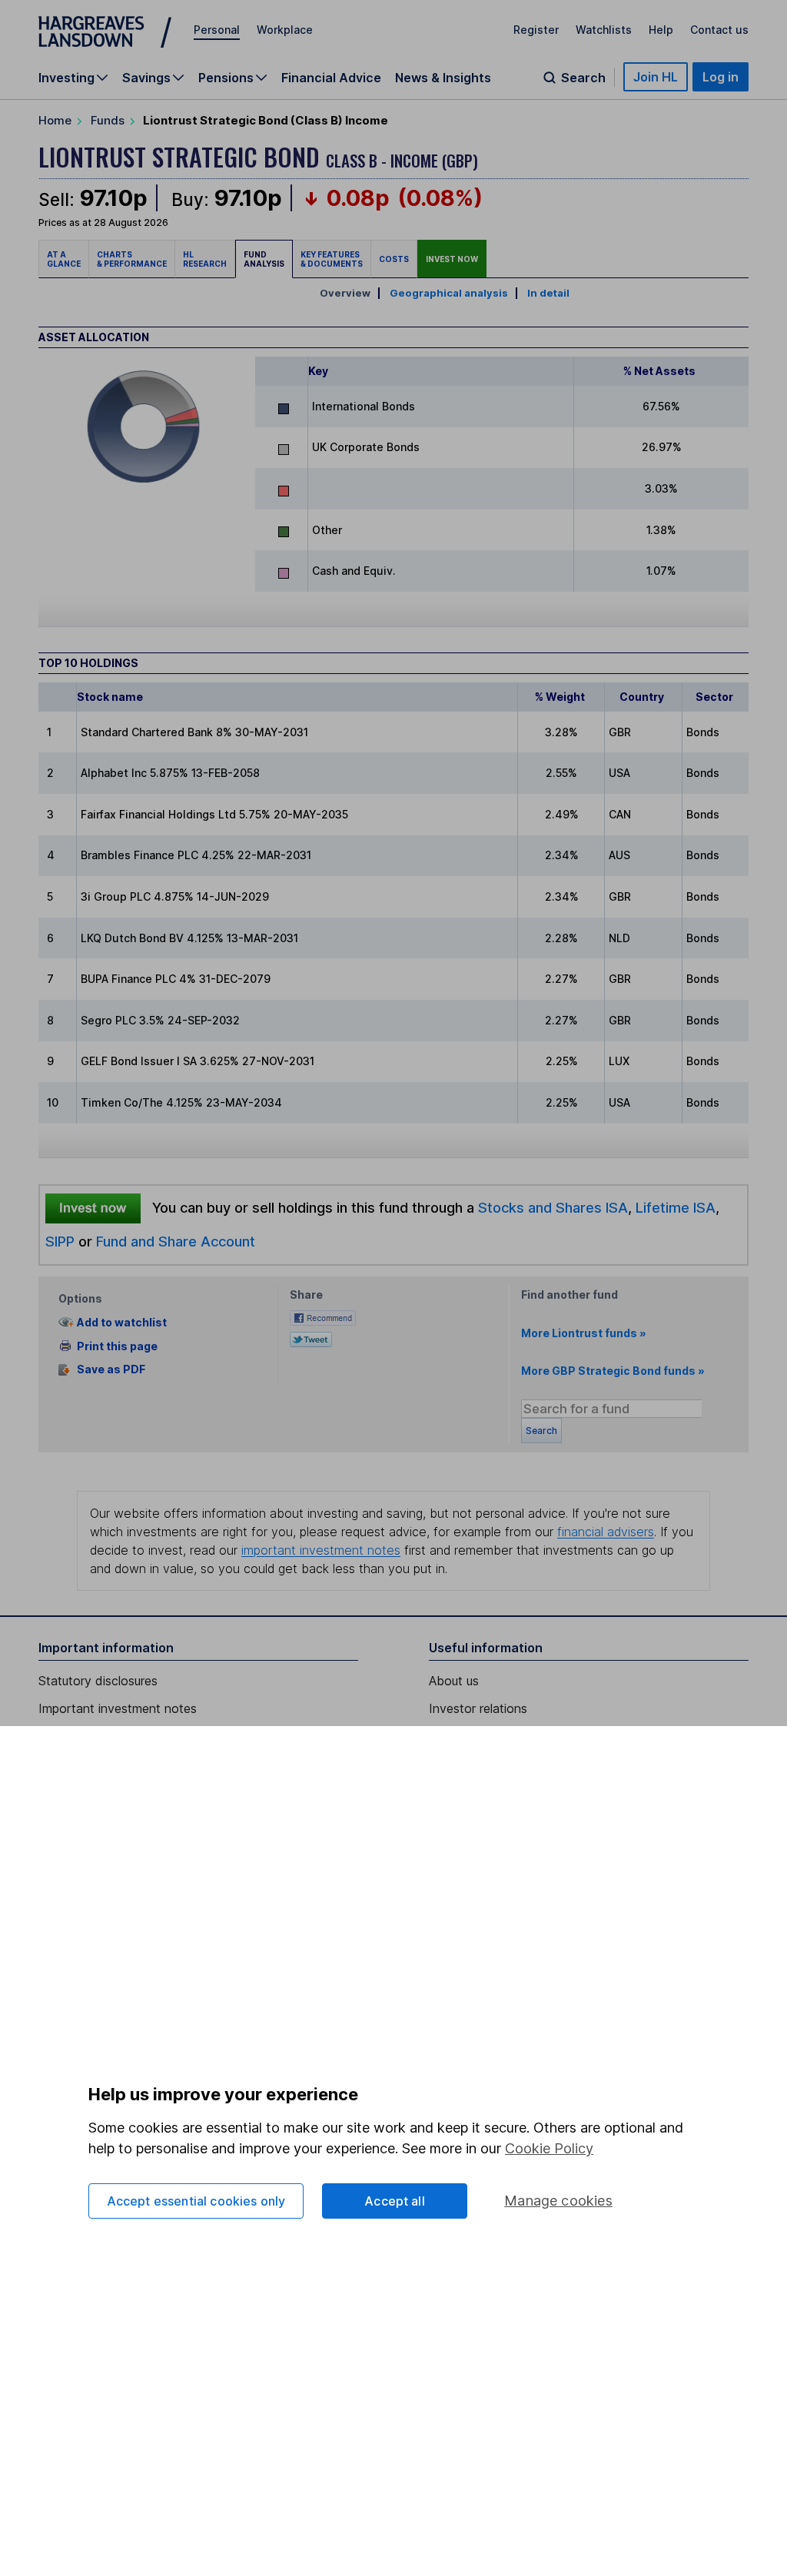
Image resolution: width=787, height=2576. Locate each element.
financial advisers (606, 1532)
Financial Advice (331, 78)
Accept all (395, 2201)
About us (454, 1681)
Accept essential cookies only (196, 2201)
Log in (721, 77)
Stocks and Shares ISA (553, 1207)
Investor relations (478, 1708)
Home (55, 120)
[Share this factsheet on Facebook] (323, 1317)
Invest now (452, 259)
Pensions (226, 78)
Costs (394, 259)
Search (583, 78)
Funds (108, 120)
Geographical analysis (449, 293)
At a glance (64, 259)
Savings (146, 78)
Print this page (117, 1346)
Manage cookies (558, 2201)
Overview (345, 293)
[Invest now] (93, 1208)
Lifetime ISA (674, 1207)
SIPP (60, 1241)
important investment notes (321, 1550)
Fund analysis (264, 259)
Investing (66, 78)
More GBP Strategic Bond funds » (613, 1371)
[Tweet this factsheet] (311, 1338)
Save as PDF (111, 1370)
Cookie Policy (549, 2148)
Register (536, 30)
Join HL (656, 77)
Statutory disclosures (98, 1681)
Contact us (719, 30)
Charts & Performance (132, 259)
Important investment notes (118, 1708)
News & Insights (443, 78)
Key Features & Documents (332, 259)
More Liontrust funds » (584, 1333)
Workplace (285, 30)
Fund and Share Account (176, 1241)
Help (661, 30)
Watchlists (604, 30)
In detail (548, 293)
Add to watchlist (122, 1322)
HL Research (205, 259)
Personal (217, 30)
